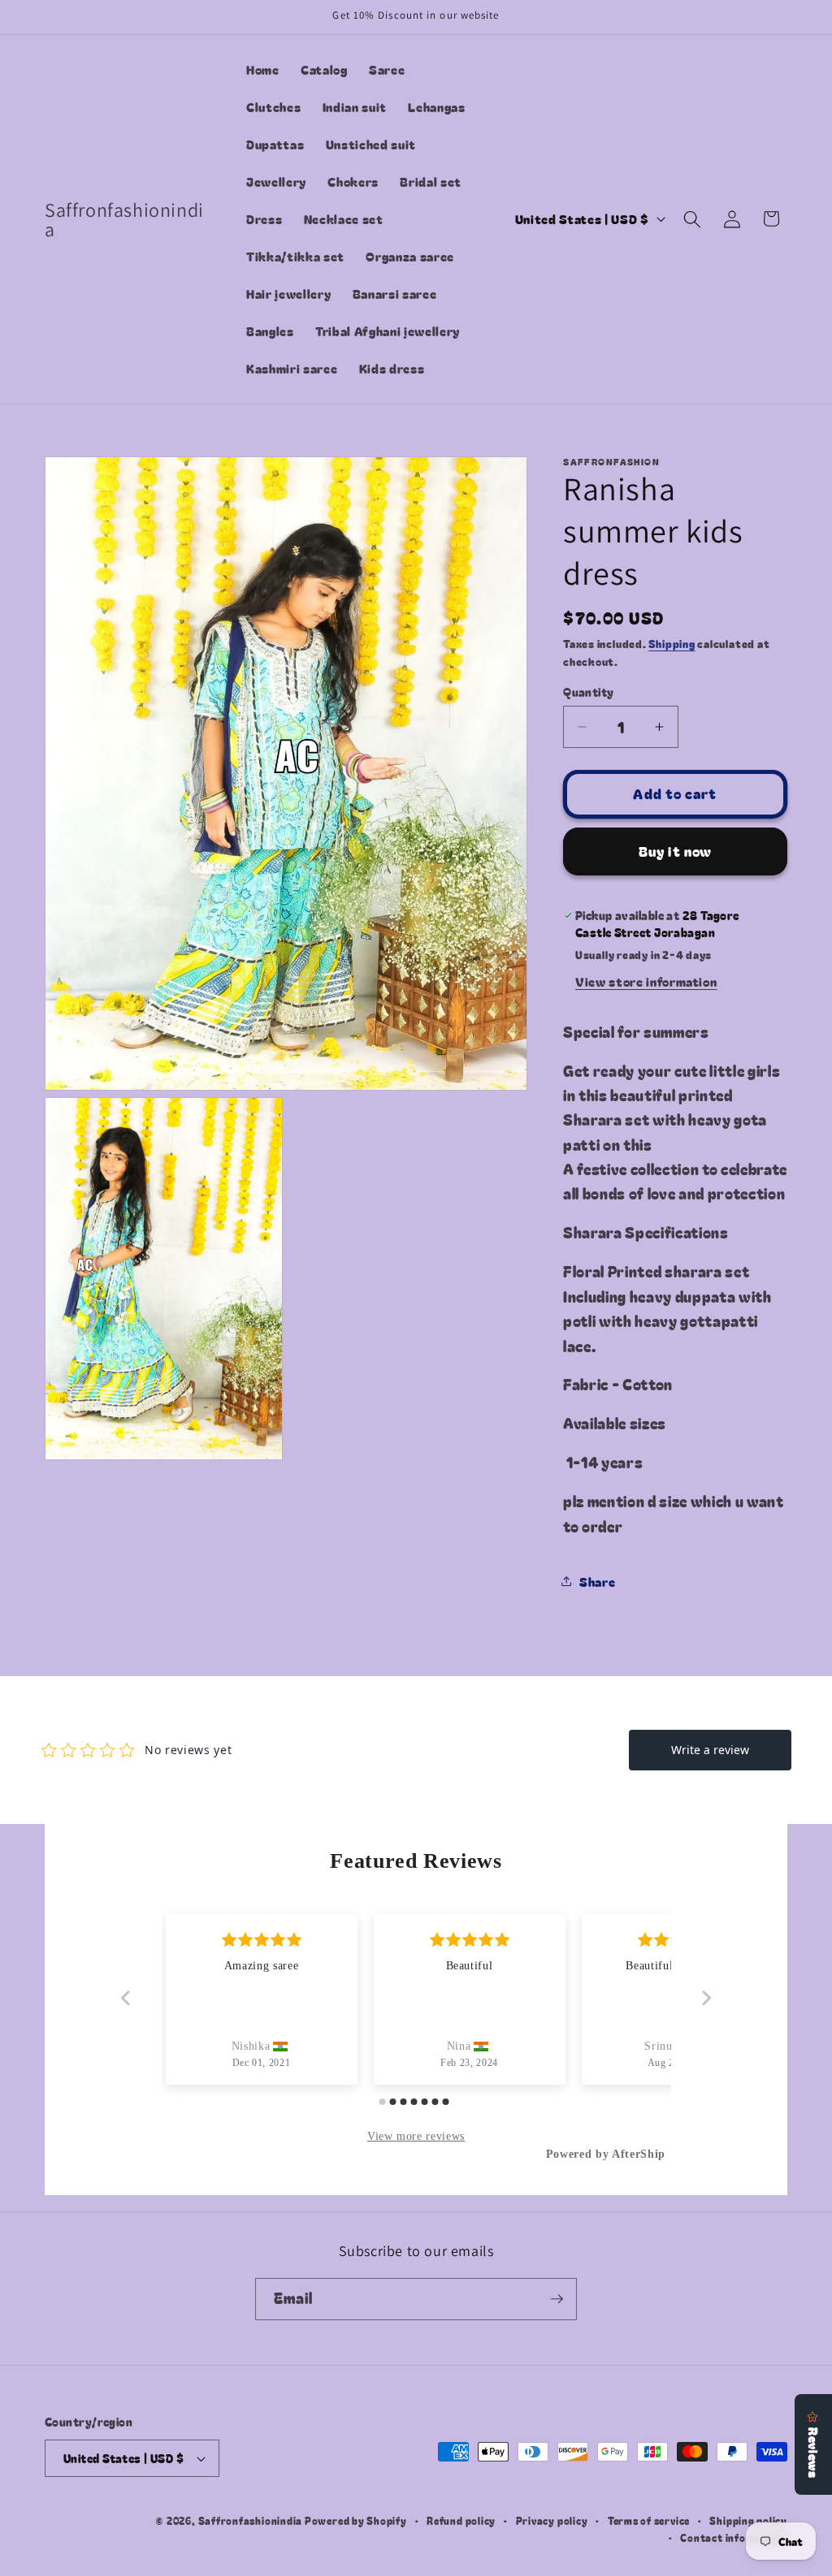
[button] (692, 218)
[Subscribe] (557, 2299)
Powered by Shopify (356, 2520)
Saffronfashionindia (251, 2520)
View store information (646, 981)
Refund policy (461, 2520)
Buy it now (675, 851)
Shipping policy (748, 2520)
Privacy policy (552, 2520)
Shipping (672, 644)
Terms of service (649, 2520)
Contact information (734, 2537)
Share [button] (597, 1581)
